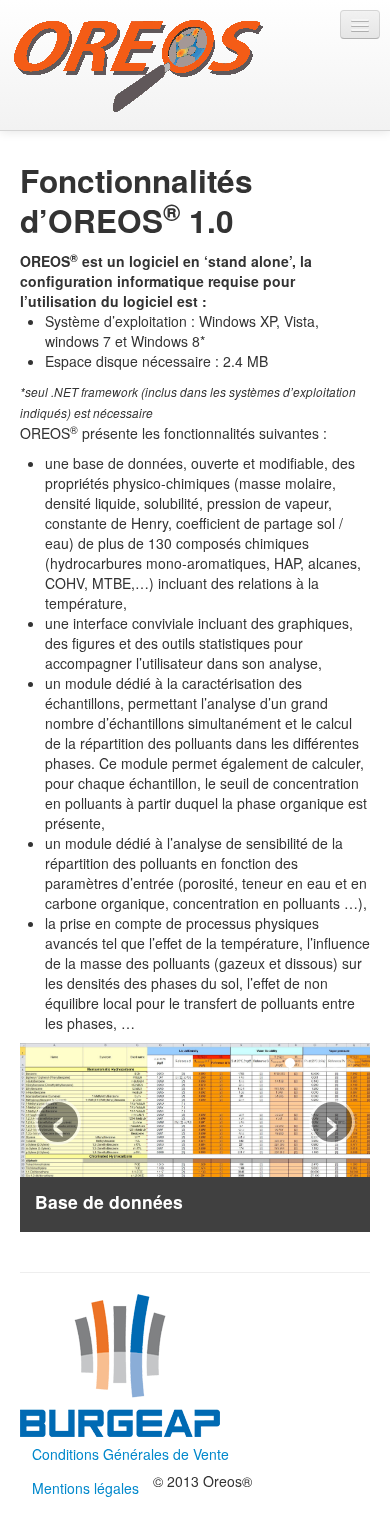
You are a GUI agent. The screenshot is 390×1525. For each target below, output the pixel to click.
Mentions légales (85, 1488)
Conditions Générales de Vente (130, 1454)
